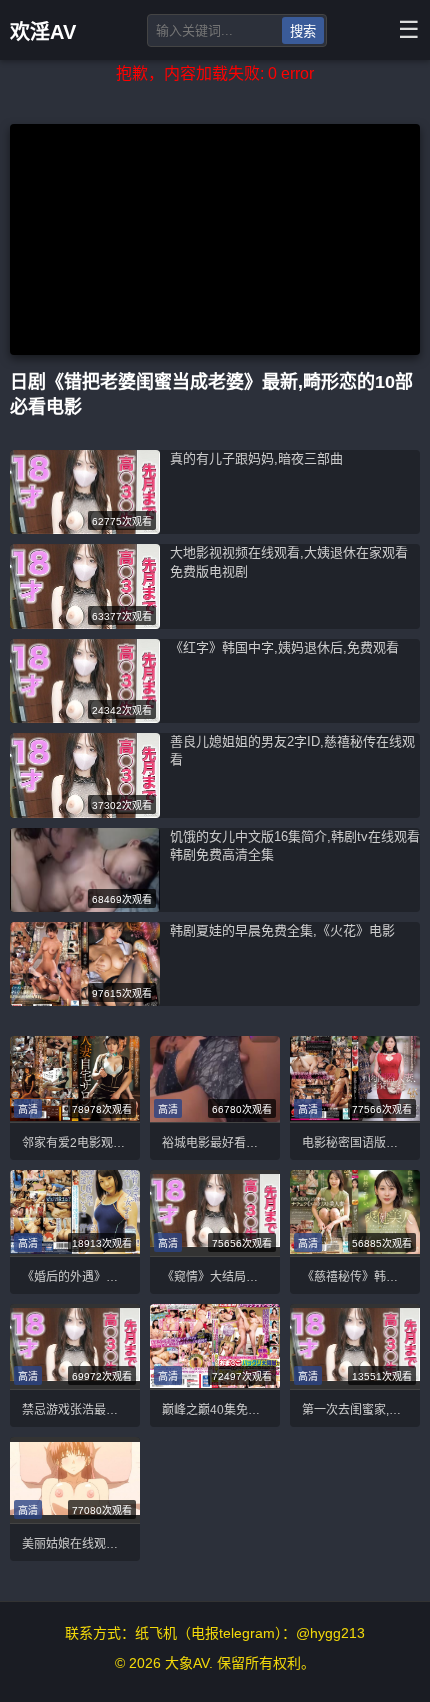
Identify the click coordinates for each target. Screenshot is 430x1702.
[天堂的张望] (215, 1212)
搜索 (303, 31)
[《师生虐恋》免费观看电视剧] (355, 1212)
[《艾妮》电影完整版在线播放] (85, 623)
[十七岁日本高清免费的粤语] (215, 1079)
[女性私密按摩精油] (85, 717)
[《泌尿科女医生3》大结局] (85, 812)
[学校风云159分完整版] (85, 906)
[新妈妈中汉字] (355, 1346)
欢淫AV (43, 32)
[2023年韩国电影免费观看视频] (85, 1000)
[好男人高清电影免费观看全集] (75, 1346)
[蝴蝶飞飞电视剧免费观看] (75, 1480)
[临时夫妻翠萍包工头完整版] (215, 1346)
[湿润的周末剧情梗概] (75, 1212)
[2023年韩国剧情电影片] (75, 1078)
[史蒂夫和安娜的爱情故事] (355, 1078)
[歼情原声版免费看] (85, 528)
